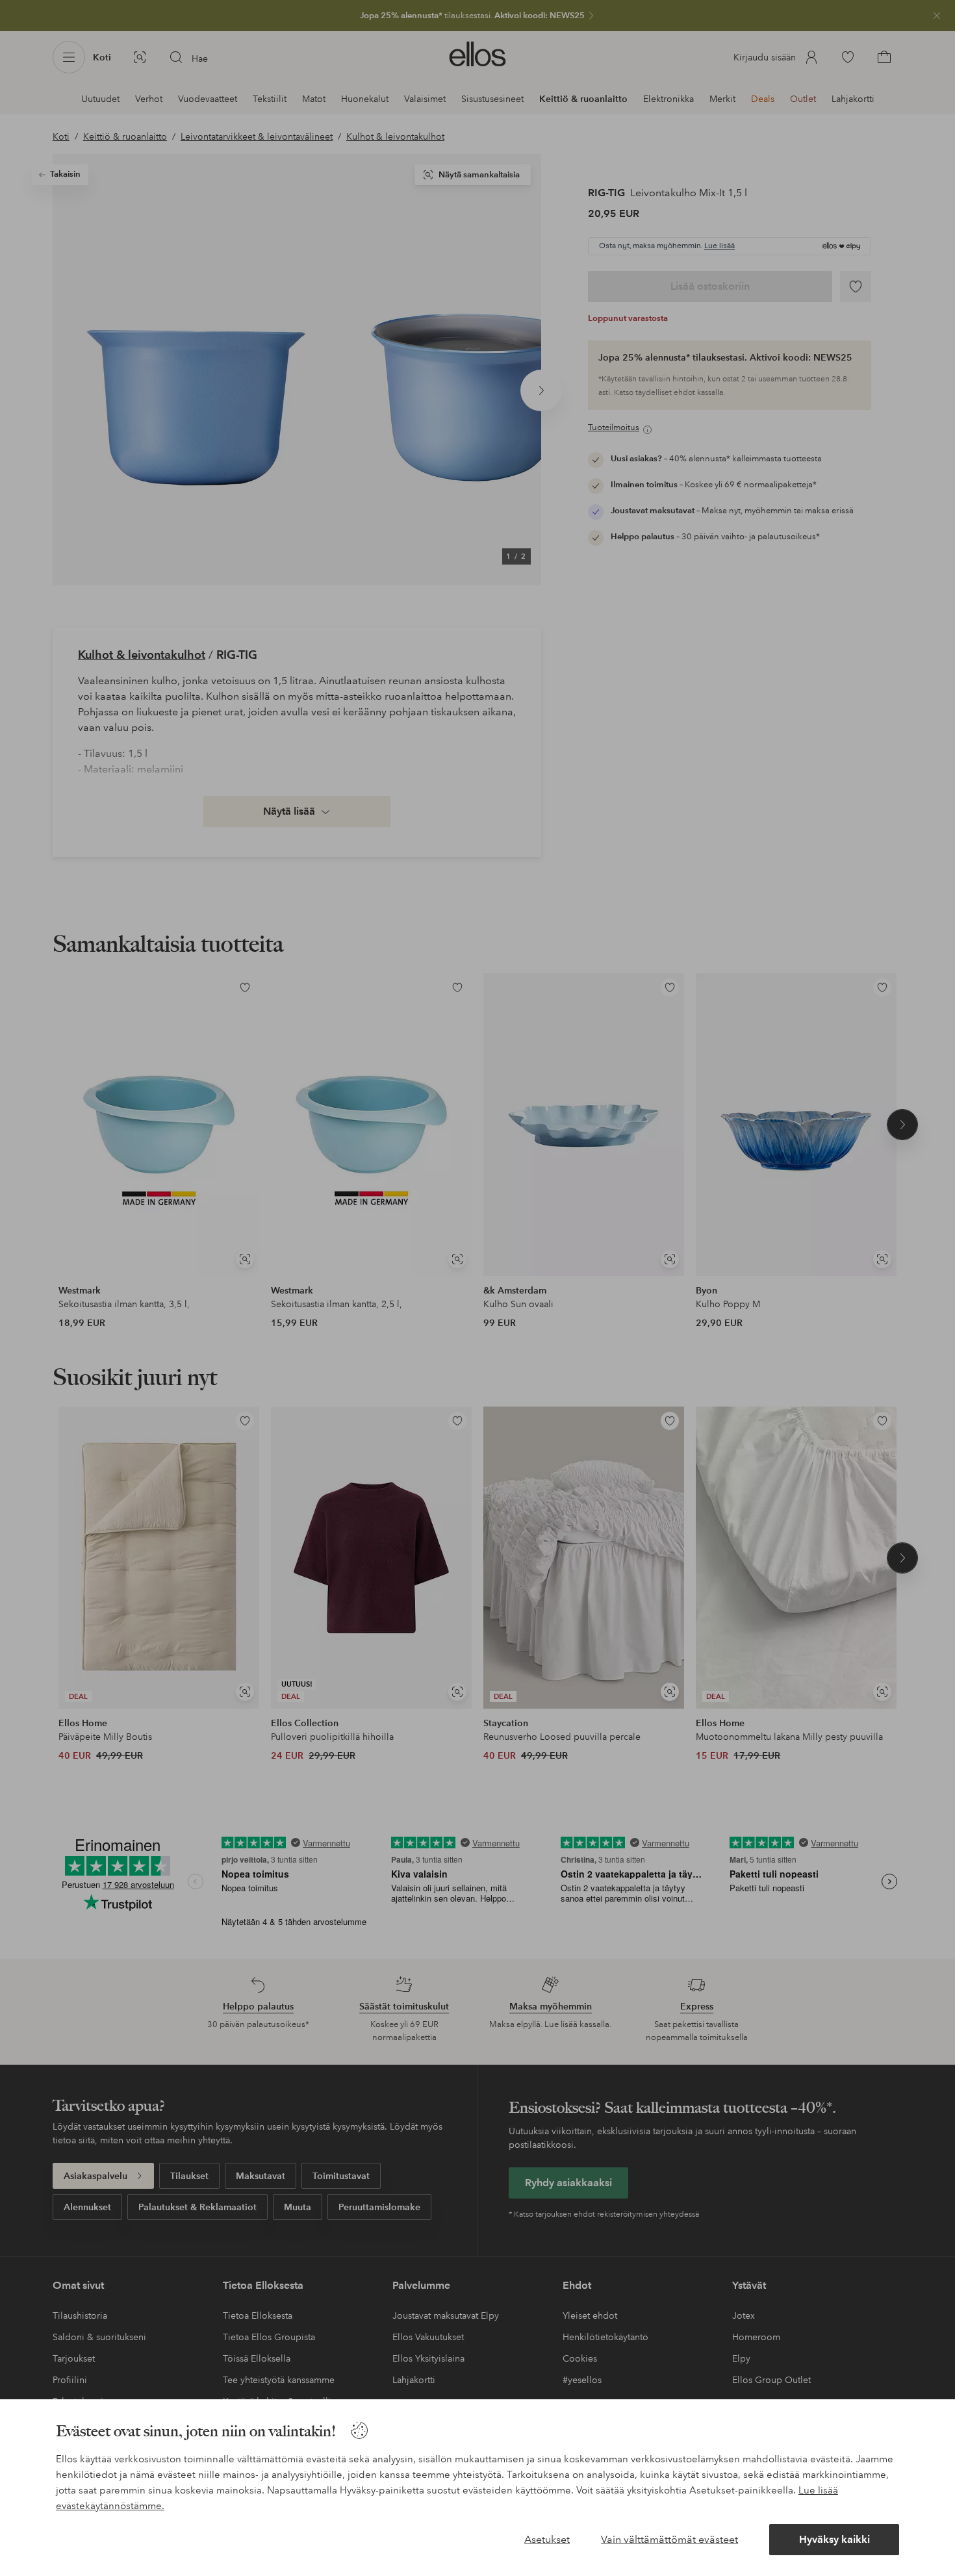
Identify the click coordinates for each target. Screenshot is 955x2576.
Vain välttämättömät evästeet (669, 2539)
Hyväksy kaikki (834, 2539)
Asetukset (547, 2539)
